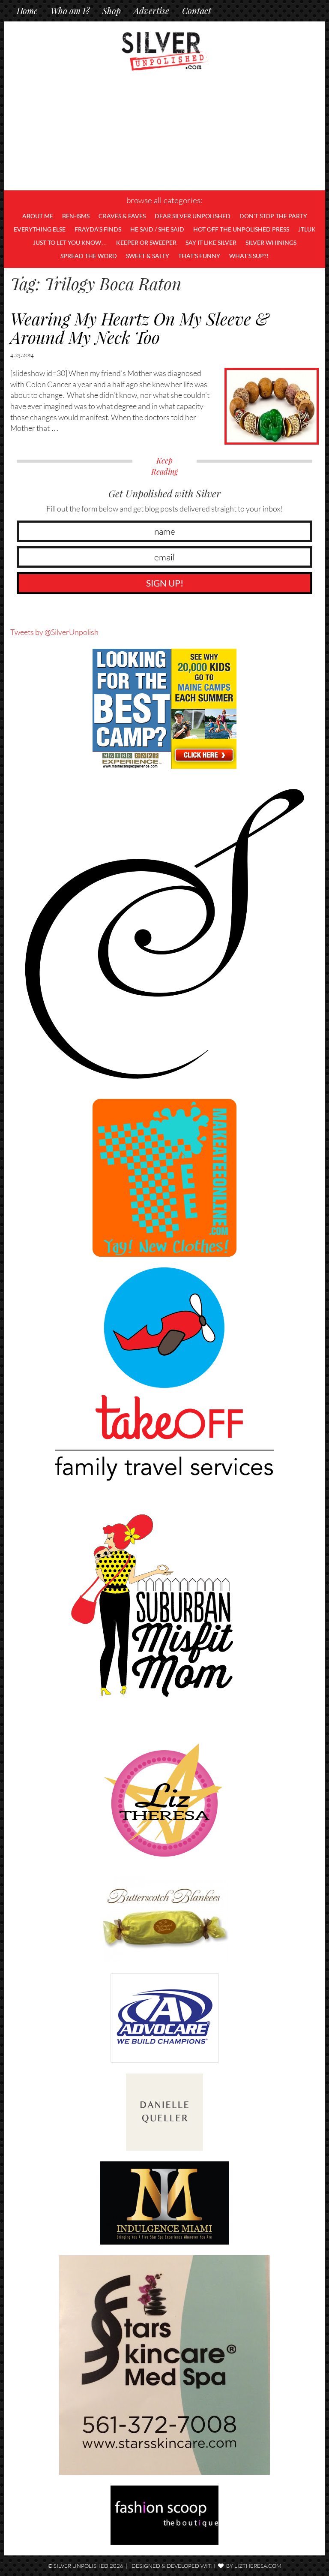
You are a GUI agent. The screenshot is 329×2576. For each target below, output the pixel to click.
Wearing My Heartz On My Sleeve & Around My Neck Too (140, 328)
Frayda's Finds (98, 229)
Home (27, 11)
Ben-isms (76, 216)
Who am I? (70, 11)
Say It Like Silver (211, 242)
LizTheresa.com (258, 2566)
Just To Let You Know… (70, 242)
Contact (197, 11)
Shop (112, 11)
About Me (38, 216)
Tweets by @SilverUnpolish (54, 632)
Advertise (151, 11)
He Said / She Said (157, 229)
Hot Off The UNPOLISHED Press (241, 229)
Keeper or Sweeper (146, 242)
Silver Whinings (271, 242)
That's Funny (199, 256)
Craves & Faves (122, 216)
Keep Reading (164, 466)
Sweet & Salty (148, 256)
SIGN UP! (165, 583)
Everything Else (40, 229)
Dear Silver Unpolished (193, 216)
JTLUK (307, 229)
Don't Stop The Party (273, 216)
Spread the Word (89, 256)
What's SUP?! (249, 256)
